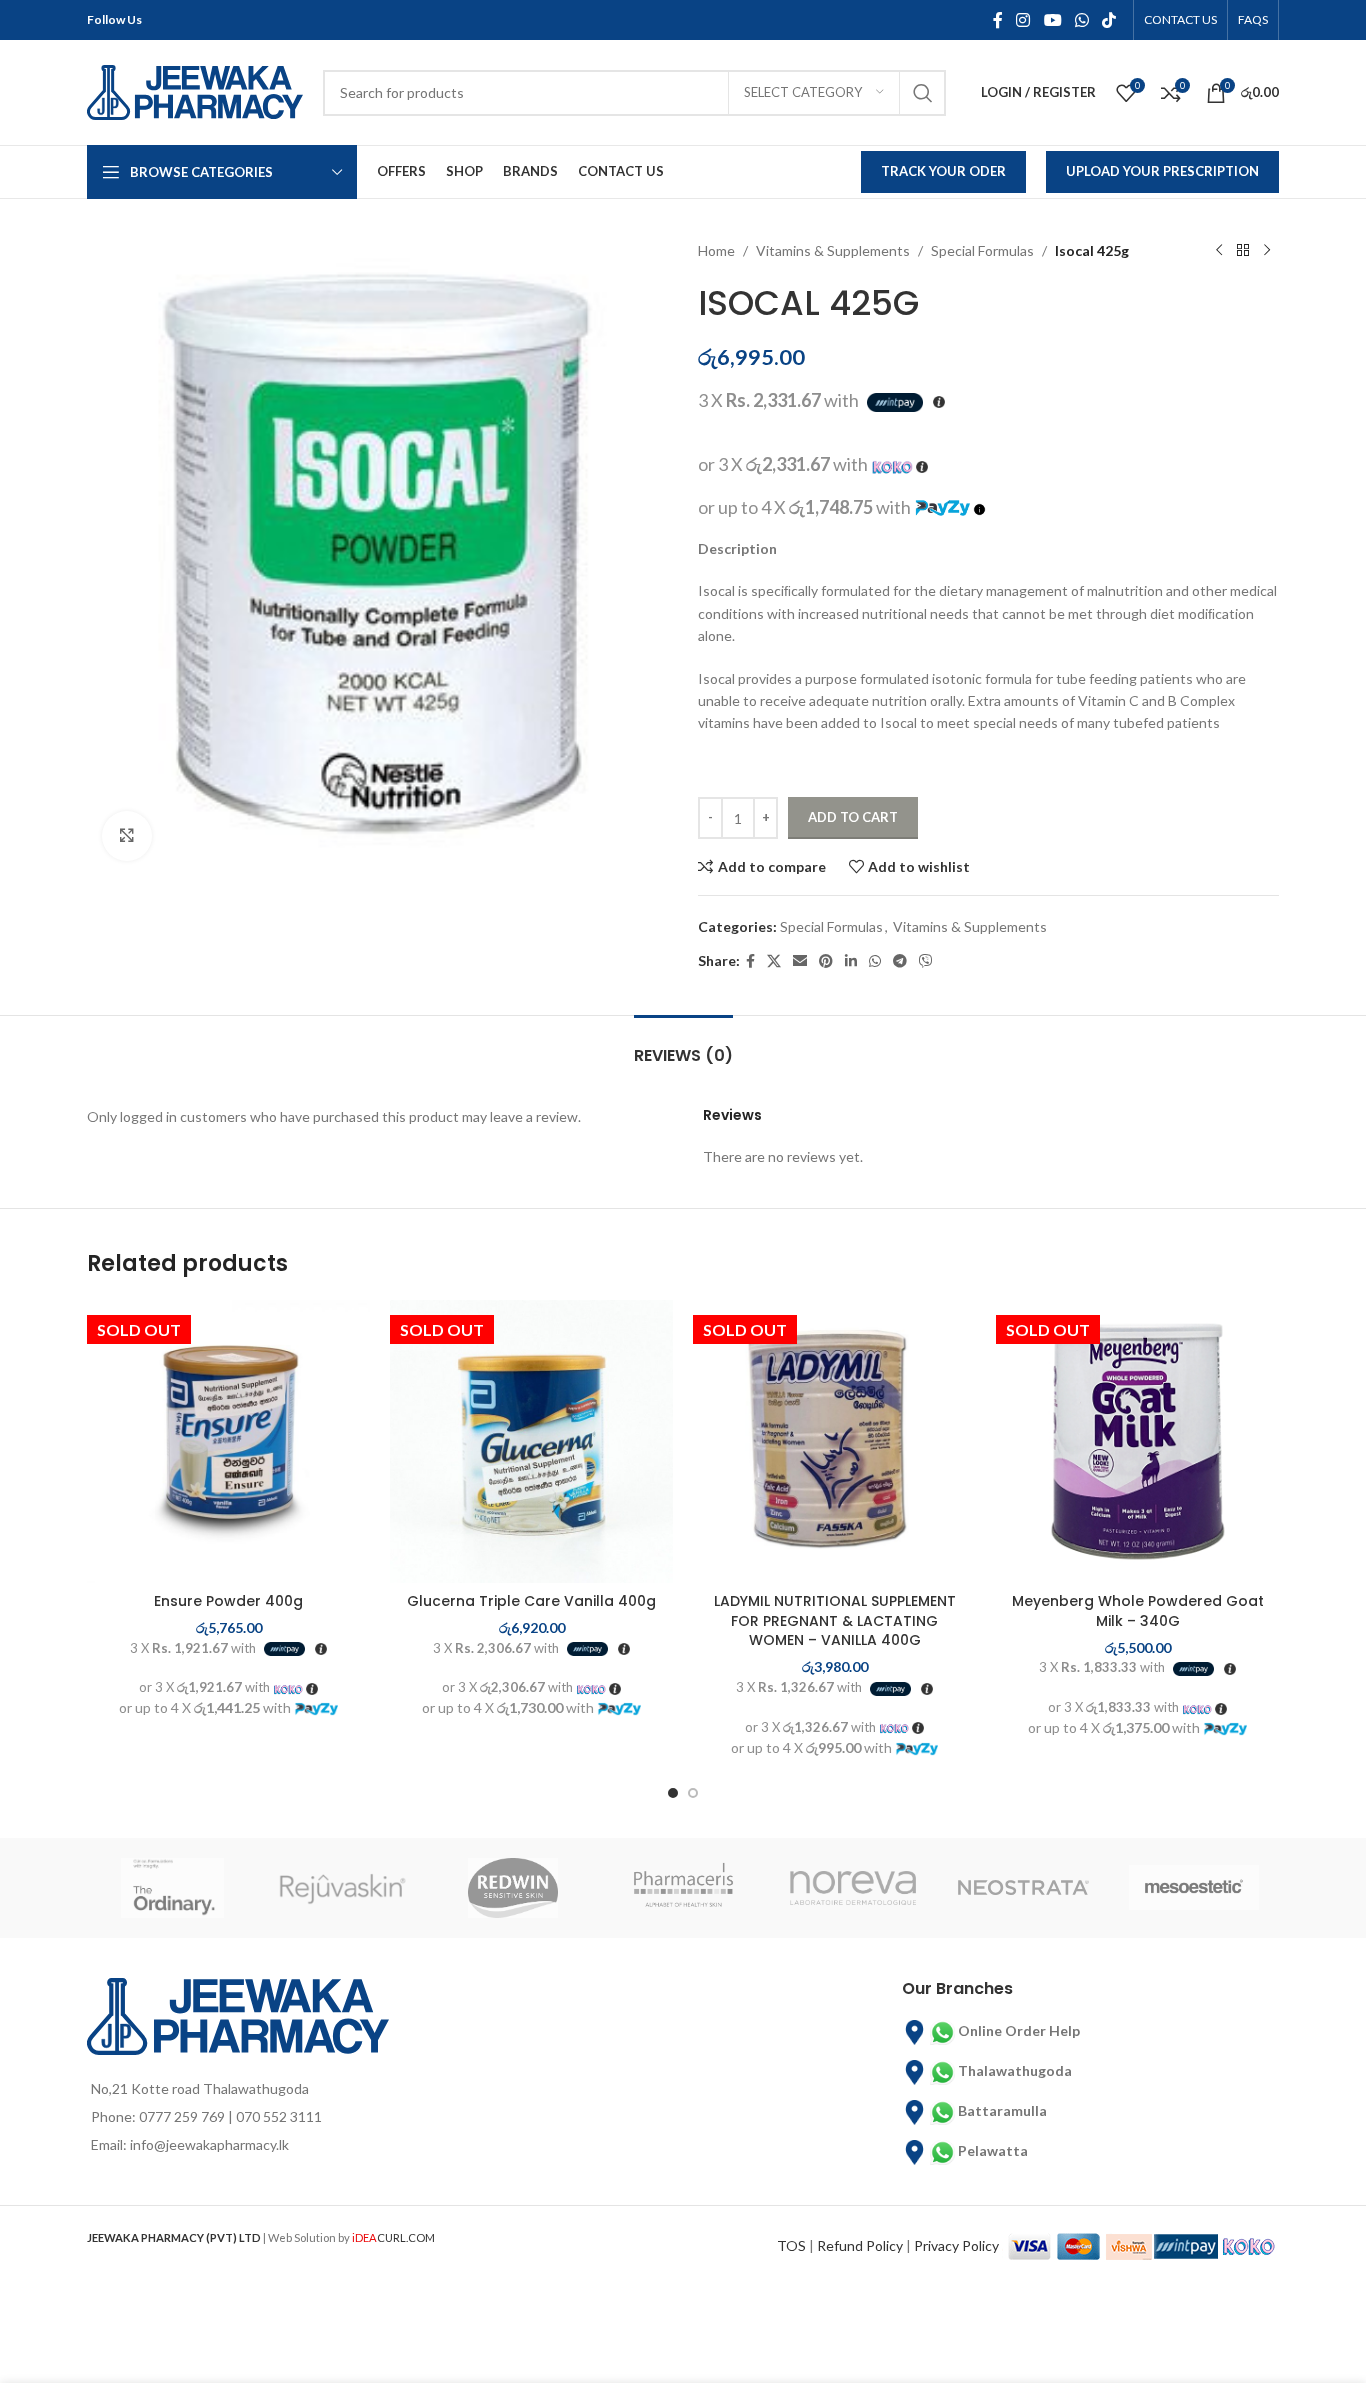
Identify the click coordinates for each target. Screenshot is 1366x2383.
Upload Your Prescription (1162, 171)
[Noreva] (853, 1888)
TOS (791, 2245)
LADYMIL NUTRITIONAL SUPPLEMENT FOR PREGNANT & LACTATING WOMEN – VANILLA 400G (835, 1620)
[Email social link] (800, 961)
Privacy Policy (956, 2245)
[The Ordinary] (172, 1888)
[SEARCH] (923, 93)
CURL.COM (393, 2237)
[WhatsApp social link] (1081, 20)
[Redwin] (513, 1888)
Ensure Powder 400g (228, 1601)
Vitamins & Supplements (833, 250)
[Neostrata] (1023, 1888)
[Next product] (1267, 251)
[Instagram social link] (1023, 20)
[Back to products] (1243, 251)
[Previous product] (1219, 251)
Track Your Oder (943, 171)
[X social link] (774, 961)
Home (716, 250)
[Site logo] (195, 90)
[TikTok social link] (1109, 20)
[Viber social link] (926, 961)
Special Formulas (982, 250)
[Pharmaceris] (683, 1888)
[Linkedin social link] (851, 961)
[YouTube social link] (1052, 20)
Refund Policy (860, 2245)
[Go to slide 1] (673, 1793)
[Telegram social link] (900, 961)
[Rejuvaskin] (342, 1888)
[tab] (683, 1045)
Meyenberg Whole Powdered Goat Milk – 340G (1138, 1611)
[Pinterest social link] (826, 961)
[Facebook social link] (997, 20)
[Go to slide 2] (693, 1793)
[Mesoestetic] (1194, 1888)
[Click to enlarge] (127, 836)
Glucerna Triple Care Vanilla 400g (531, 1601)
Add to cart (853, 817)
